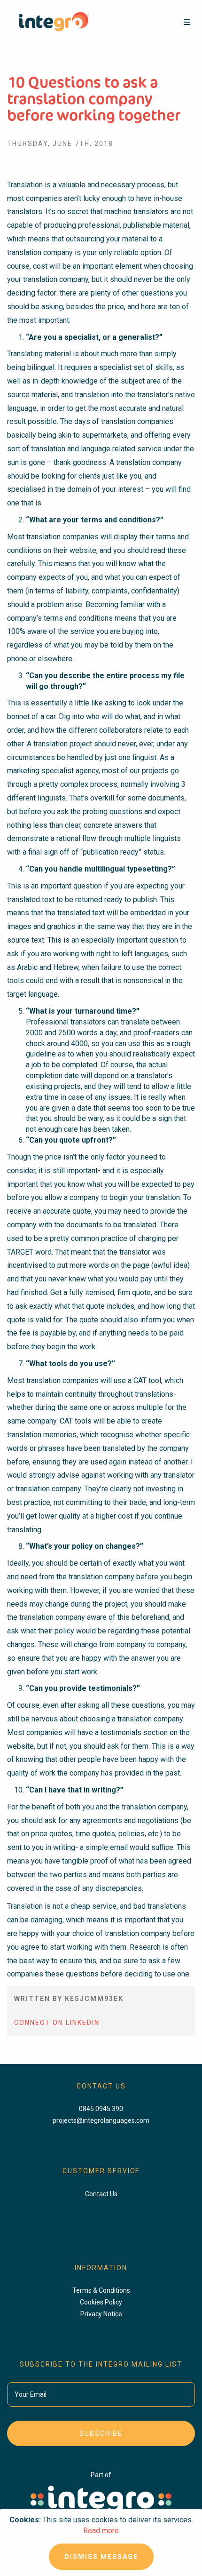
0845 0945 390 (101, 2109)
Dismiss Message (101, 2557)
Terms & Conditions (101, 2290)
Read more (101, 2531)
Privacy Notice (101, 2314)
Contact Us (101, 2194)
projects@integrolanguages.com (101, 2120)
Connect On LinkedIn (57, 2023)
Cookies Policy (101, 2302)
